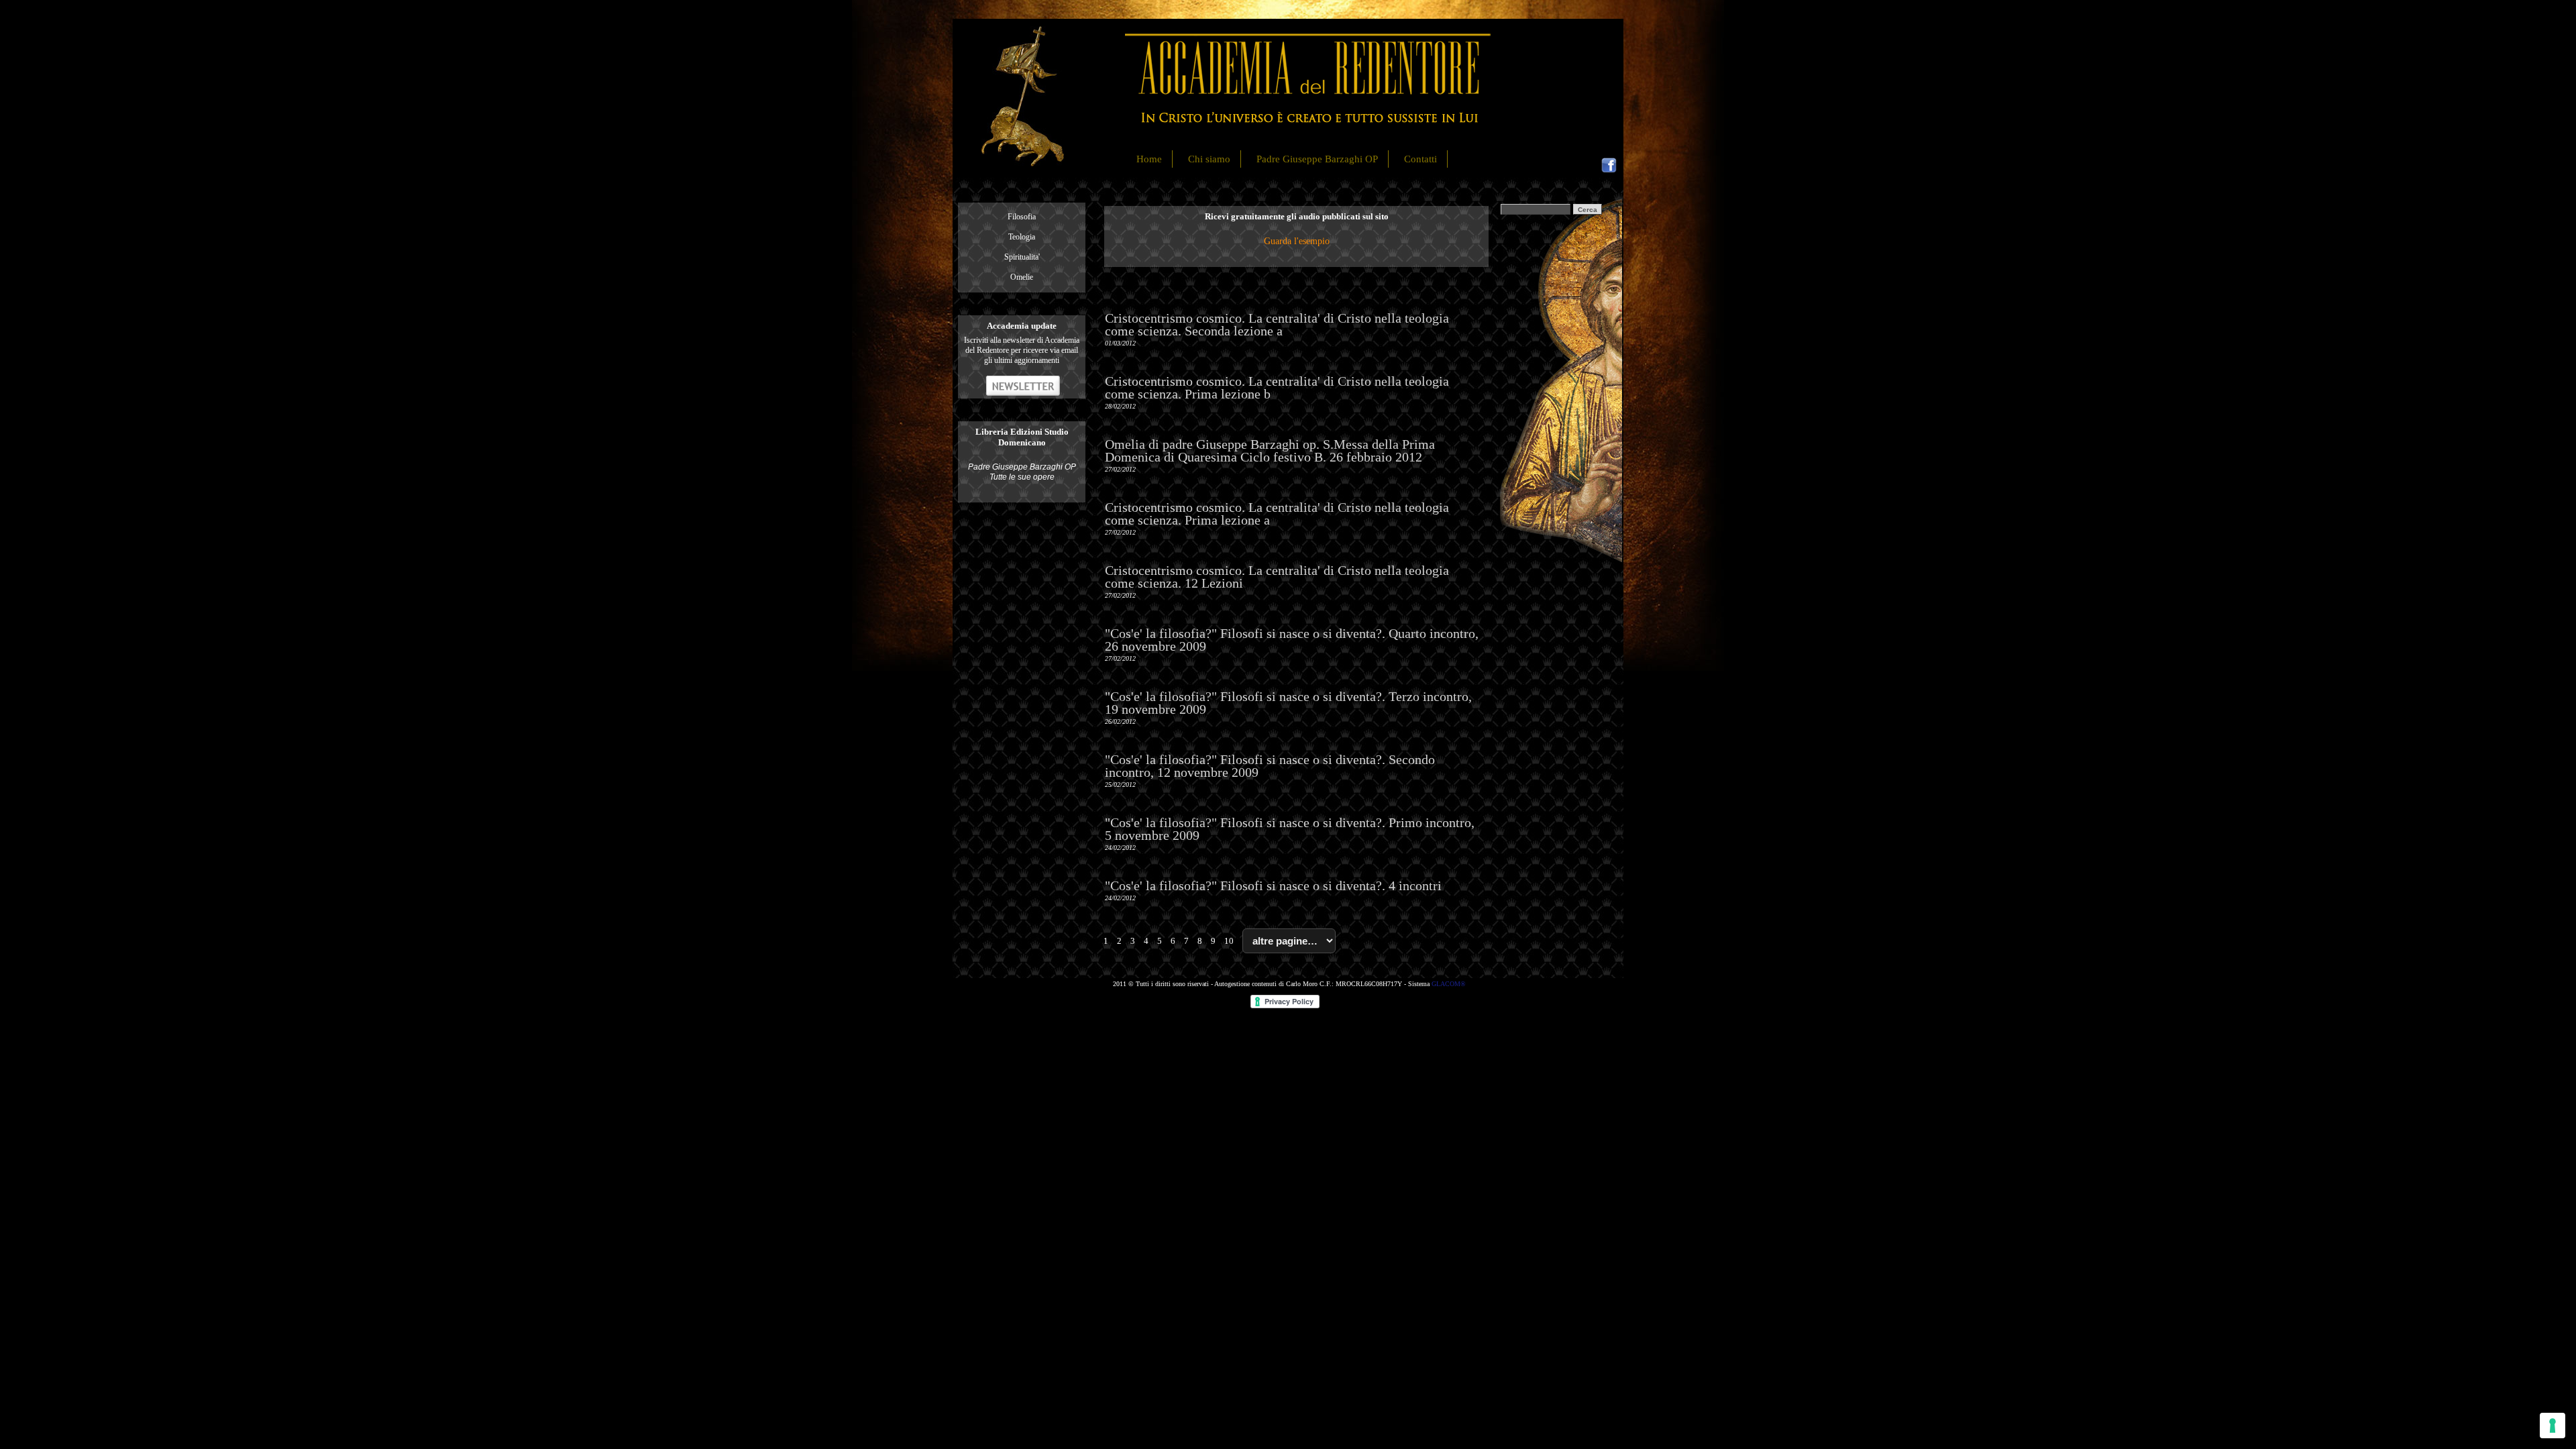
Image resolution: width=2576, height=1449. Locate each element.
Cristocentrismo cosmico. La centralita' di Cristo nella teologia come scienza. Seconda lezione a (1277, 324)
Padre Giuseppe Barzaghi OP (1317, 159)
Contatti (1420, 159)
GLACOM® (1449, 984)
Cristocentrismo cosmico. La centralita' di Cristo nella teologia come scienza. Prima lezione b (1277, 387)
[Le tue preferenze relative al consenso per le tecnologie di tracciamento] (2553, 1426)
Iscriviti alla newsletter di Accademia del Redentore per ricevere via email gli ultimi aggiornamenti (1022, 350)
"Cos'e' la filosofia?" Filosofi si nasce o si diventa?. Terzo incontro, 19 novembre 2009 (1288, 703)
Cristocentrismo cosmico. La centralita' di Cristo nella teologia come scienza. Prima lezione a (1277, 514)
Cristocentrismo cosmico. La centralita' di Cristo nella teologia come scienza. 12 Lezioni (1277, 577)
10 (1229, 941)
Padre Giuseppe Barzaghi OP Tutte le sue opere (1022, 472)
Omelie (1022, 277)
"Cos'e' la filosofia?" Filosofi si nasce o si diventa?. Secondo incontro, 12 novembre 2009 (1270, 766)
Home (1149, 159)
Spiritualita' (1022, 257)
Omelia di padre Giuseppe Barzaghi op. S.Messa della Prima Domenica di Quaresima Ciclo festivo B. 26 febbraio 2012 (1270, 450)
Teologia (1022, 237)
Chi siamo (1209, 159)
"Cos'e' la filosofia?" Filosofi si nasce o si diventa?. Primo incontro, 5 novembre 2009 (1290, 829)
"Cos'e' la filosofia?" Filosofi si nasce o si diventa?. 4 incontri (1273, 885)
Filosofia (1022, 217)
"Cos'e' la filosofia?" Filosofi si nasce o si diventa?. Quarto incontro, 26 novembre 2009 (1292, 640)
